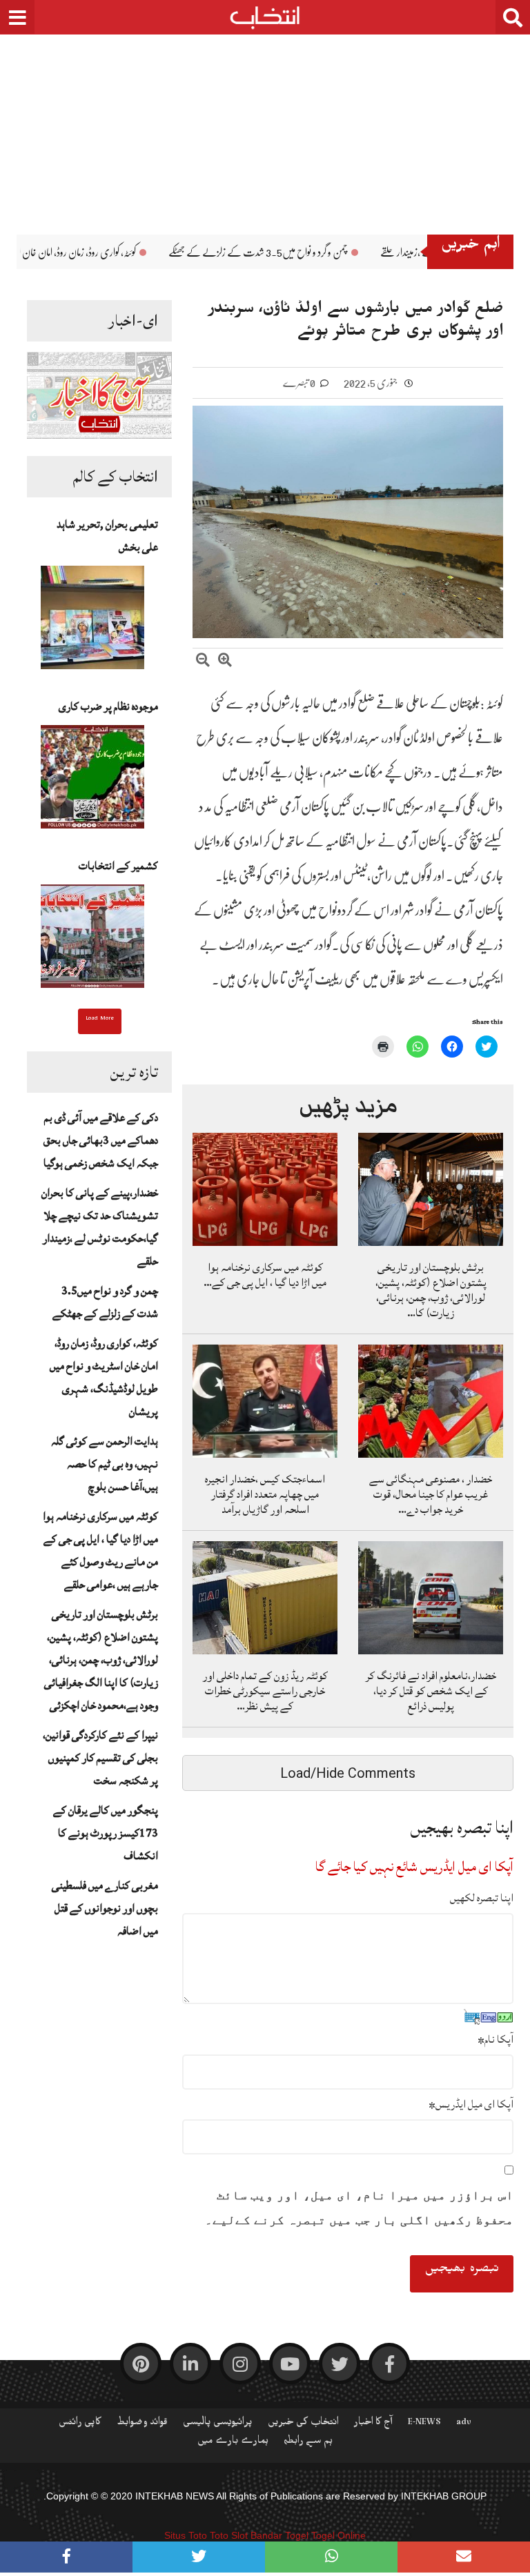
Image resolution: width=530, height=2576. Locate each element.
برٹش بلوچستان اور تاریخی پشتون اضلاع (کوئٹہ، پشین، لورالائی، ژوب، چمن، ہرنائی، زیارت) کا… (431, 1290)
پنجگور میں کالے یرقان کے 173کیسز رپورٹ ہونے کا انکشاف (106, 1833)
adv (464, 2424)
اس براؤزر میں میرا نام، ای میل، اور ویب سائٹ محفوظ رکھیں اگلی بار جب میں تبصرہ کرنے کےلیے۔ (359, 2208)
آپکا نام (495, 2039)
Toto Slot (229, 2535)
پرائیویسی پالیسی (218, 2424)
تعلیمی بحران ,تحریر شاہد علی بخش (107, 536)
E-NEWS (424, 2424)
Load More (100, 1020)
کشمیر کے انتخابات (118, 866)
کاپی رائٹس (80, 2424)
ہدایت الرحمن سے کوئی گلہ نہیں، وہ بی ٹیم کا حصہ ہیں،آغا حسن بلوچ (105, 1464)
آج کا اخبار (373, 2424)
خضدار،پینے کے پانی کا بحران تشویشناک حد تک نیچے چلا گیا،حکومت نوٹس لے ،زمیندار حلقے (100, 1227)
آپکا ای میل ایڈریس (471, 2104)
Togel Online (338, 2535)
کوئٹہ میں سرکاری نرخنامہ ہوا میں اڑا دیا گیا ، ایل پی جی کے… (265, 1275)
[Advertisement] (265, 124)
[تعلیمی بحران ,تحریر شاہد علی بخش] (92, 622)
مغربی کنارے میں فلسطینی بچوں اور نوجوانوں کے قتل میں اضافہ (105, 1908)
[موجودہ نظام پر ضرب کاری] (92, 781)
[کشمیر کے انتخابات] (92, 940)
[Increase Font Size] (225, 662)
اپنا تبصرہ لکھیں (482, 1898)
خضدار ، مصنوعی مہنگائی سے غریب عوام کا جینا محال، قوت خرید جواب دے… (431, 1494)
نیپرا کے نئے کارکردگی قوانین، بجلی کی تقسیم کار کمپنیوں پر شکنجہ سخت (100, 1758)
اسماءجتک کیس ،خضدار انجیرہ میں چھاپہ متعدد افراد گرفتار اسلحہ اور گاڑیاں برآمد (265, 1494)
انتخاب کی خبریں (303, 2424)
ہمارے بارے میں (233, 2443)
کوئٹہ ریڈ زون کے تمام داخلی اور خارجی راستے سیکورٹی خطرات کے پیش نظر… (265, 1691)
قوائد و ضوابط (142, 2424)
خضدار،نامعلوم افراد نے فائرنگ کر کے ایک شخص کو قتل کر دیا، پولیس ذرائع (431, 1691)
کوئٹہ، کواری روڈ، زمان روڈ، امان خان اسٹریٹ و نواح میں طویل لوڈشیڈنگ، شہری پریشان (104, 1377)
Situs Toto (186, 2535)
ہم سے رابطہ (308, 2443)
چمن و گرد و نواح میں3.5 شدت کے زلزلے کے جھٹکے (378, 252)
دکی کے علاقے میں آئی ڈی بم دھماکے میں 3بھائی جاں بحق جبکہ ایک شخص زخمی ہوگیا (101, 1140)
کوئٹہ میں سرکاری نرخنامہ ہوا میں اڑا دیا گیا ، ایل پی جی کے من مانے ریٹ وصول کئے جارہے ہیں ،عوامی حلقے (100, 1550)
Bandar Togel (279, 2535)
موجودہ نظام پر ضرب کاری (108, 706)
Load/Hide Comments (348, 1773)
